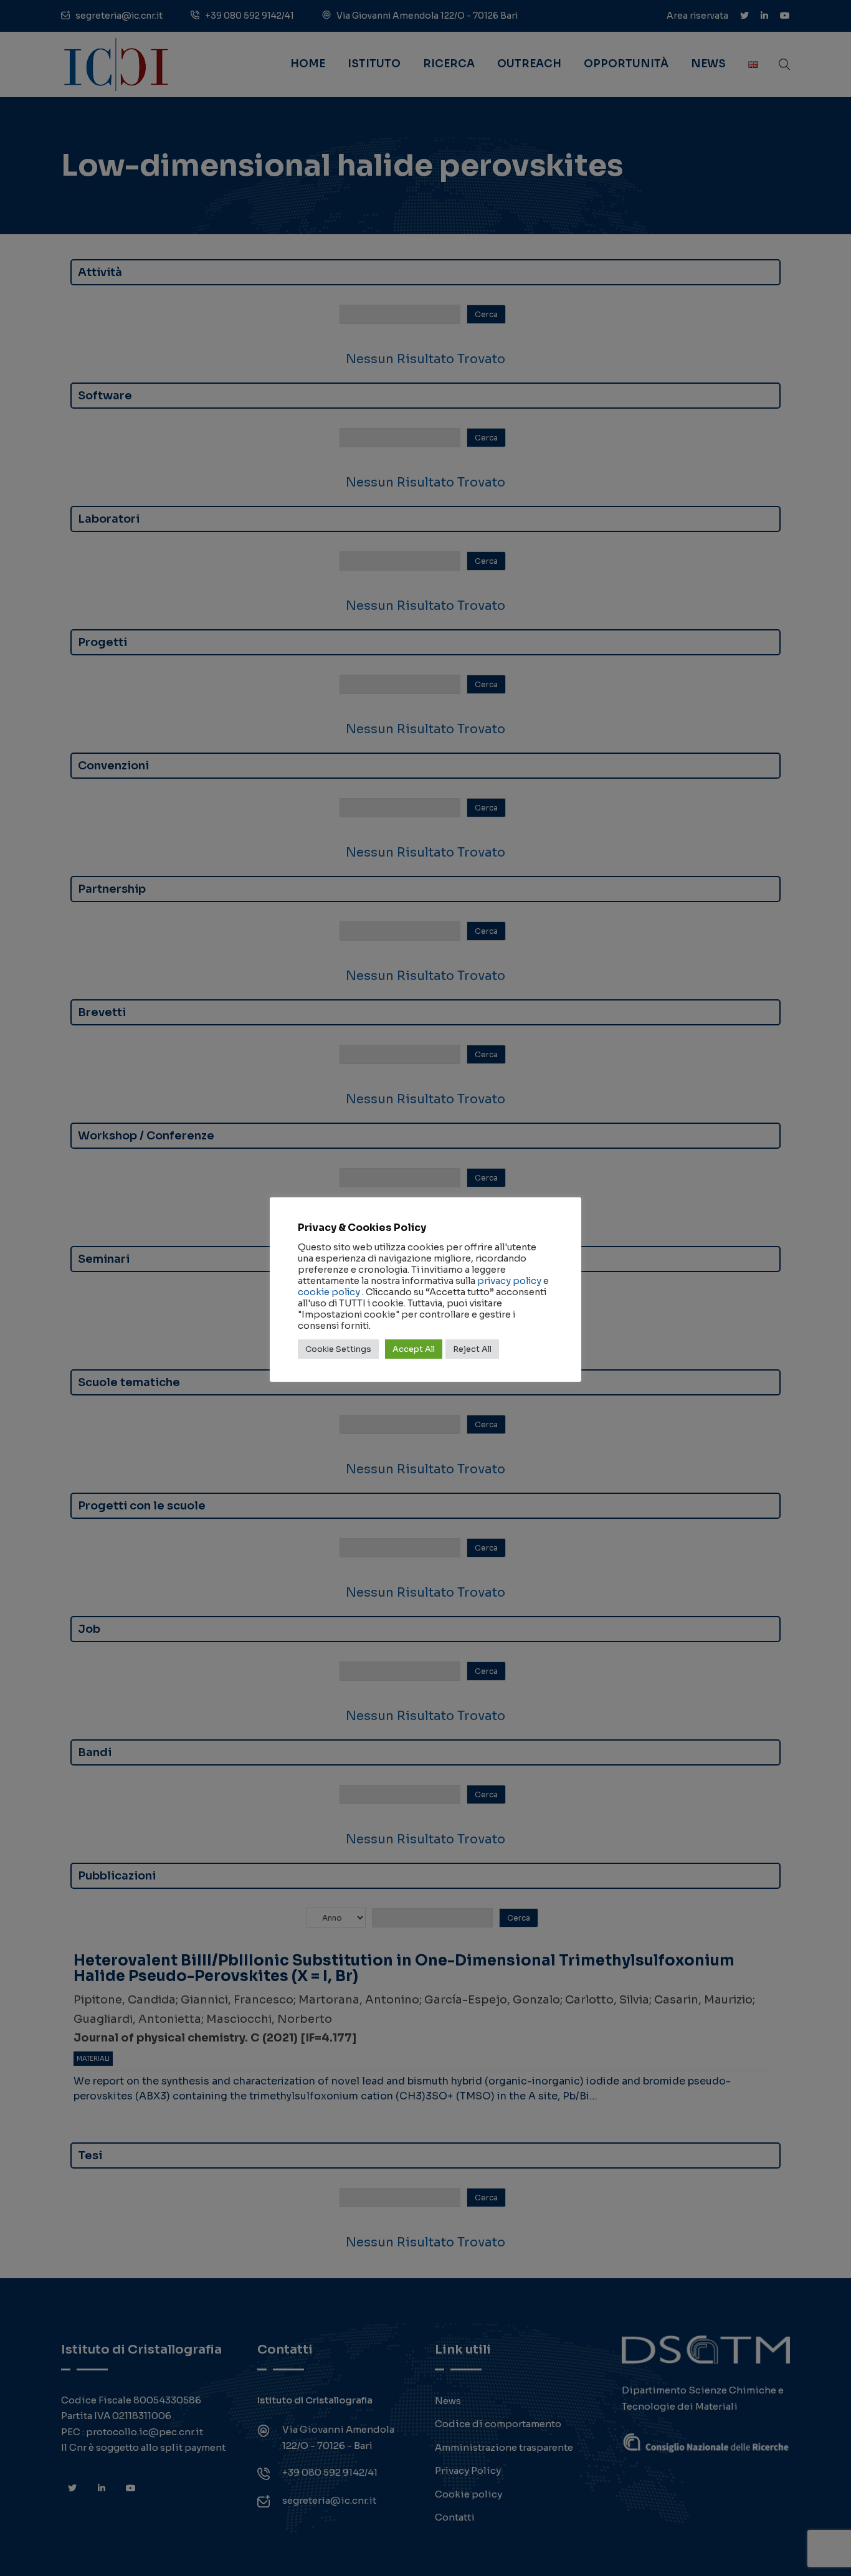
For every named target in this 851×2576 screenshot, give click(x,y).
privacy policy (509, 1281)
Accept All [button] (414, 1349)
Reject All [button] (472, 1349)
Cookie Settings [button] (338, 1349)
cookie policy (329, 1292)
